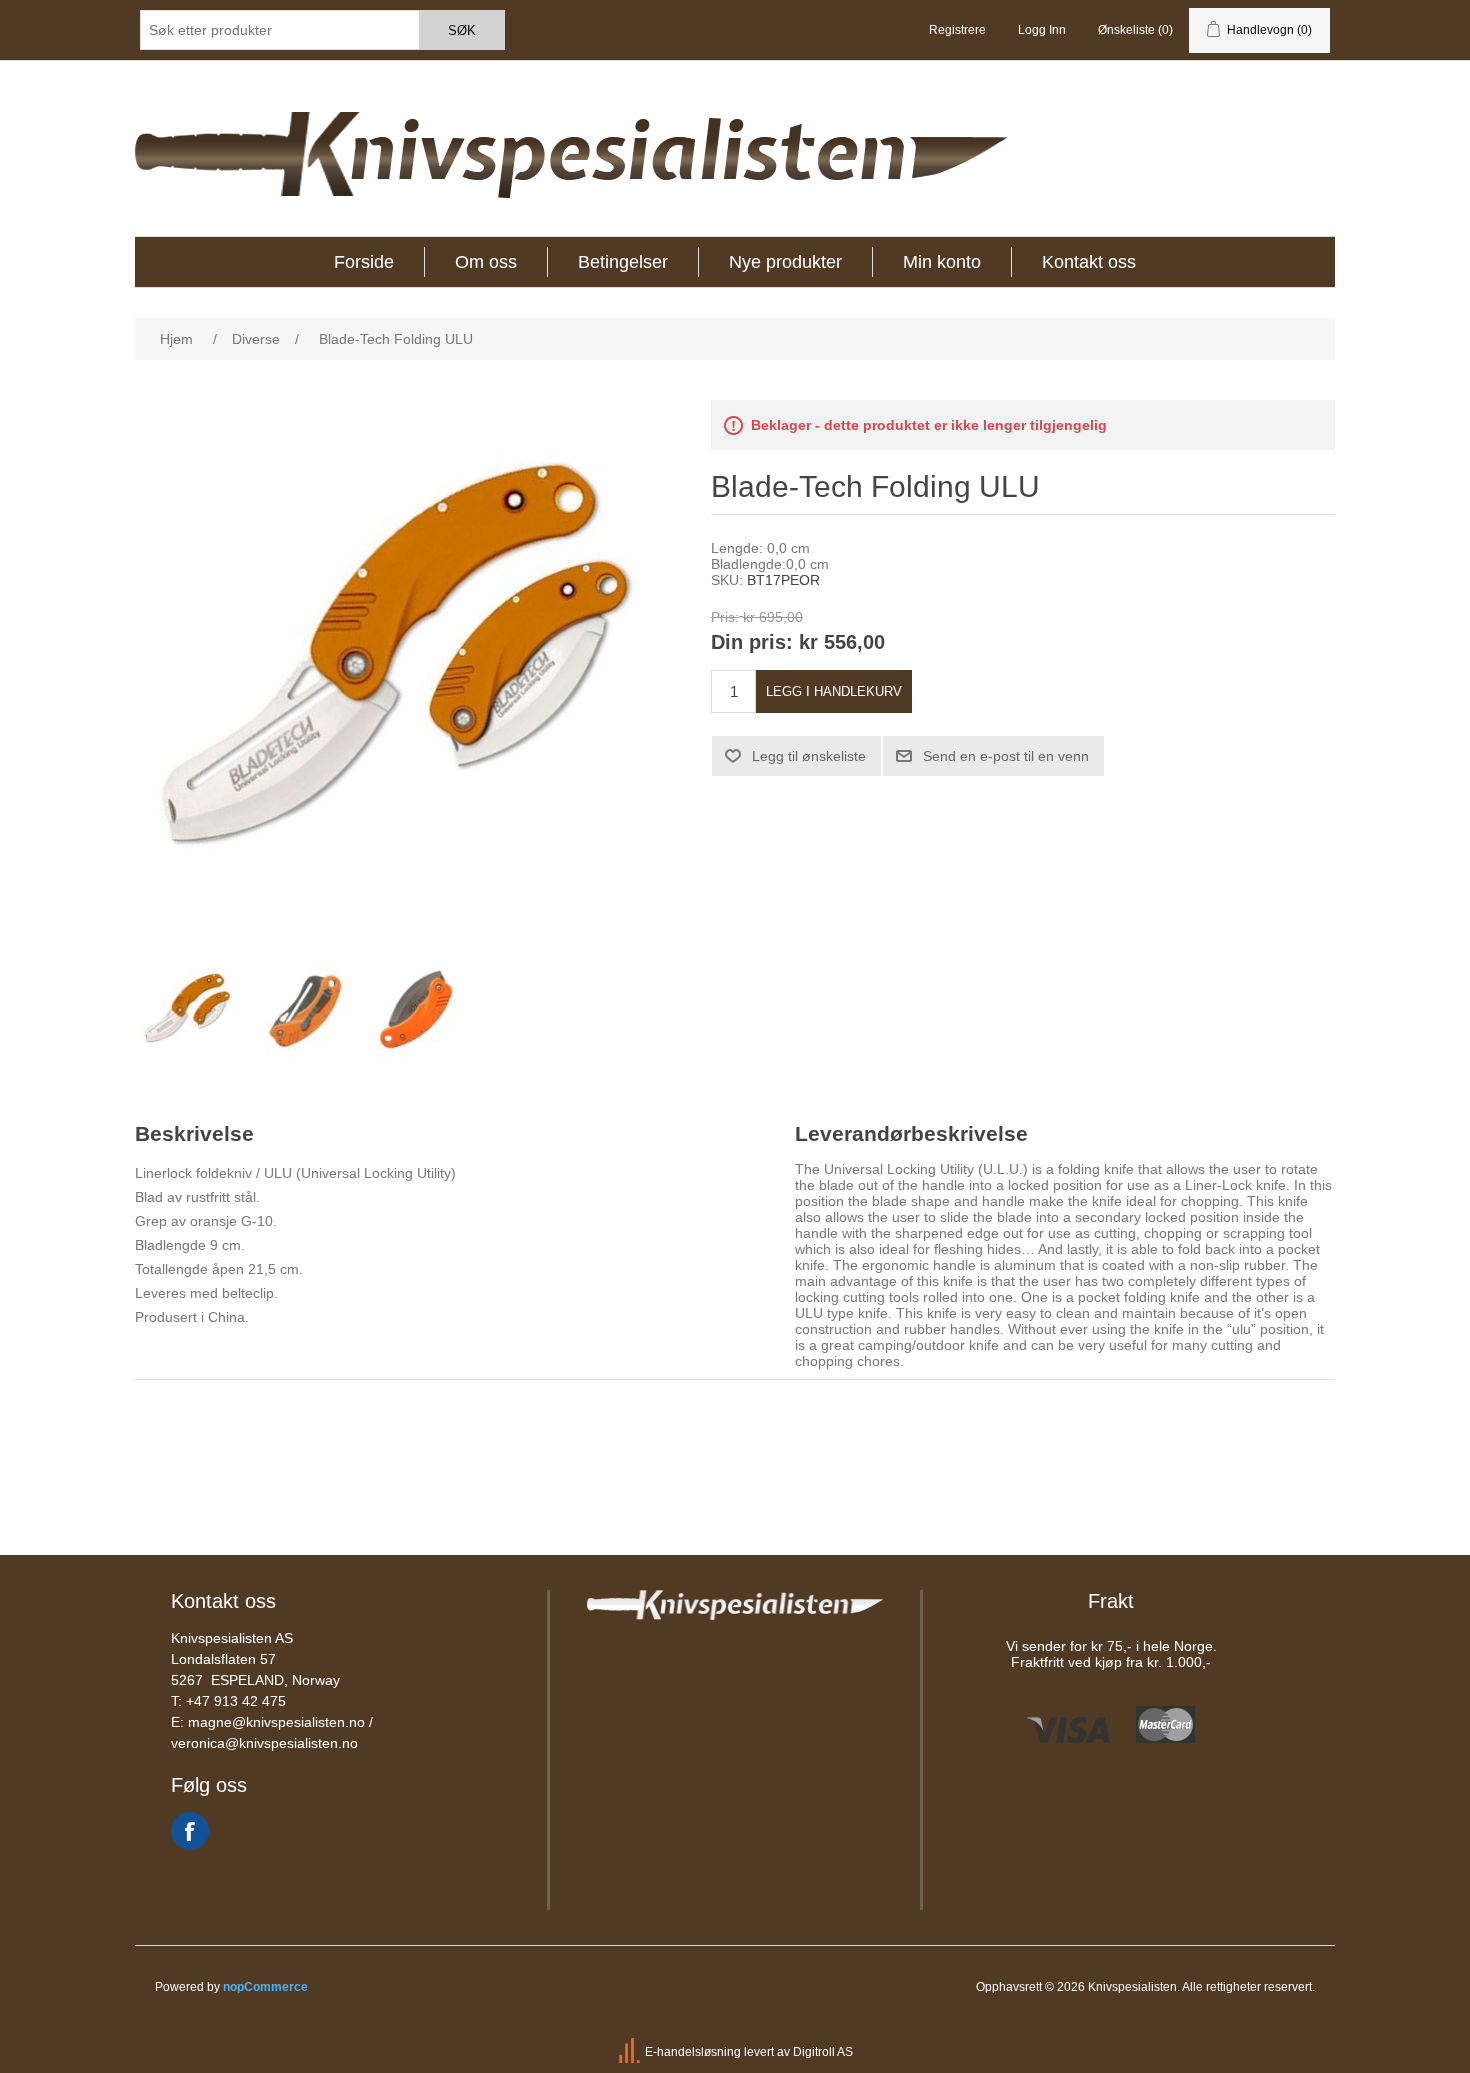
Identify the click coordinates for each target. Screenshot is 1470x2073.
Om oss (486, 262)
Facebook (190, 1831)
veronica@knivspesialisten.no (264, 1743)
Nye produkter (785, 262)
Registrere (957, 30)
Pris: (725, 617)
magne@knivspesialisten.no (276, 1722)
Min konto (942, 262)
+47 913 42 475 (236, 1701)
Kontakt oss (1089, 262)
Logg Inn (1042, 30)
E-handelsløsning (693, 2052)
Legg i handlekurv (834, 691)
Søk (462, 30)
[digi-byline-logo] (631, 2052)
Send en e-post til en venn (1006, 756)
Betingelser (623, 262)
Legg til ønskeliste (809, 756)
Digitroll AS (823, 2052)
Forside (364, 262)
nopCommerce (265, 1987)
